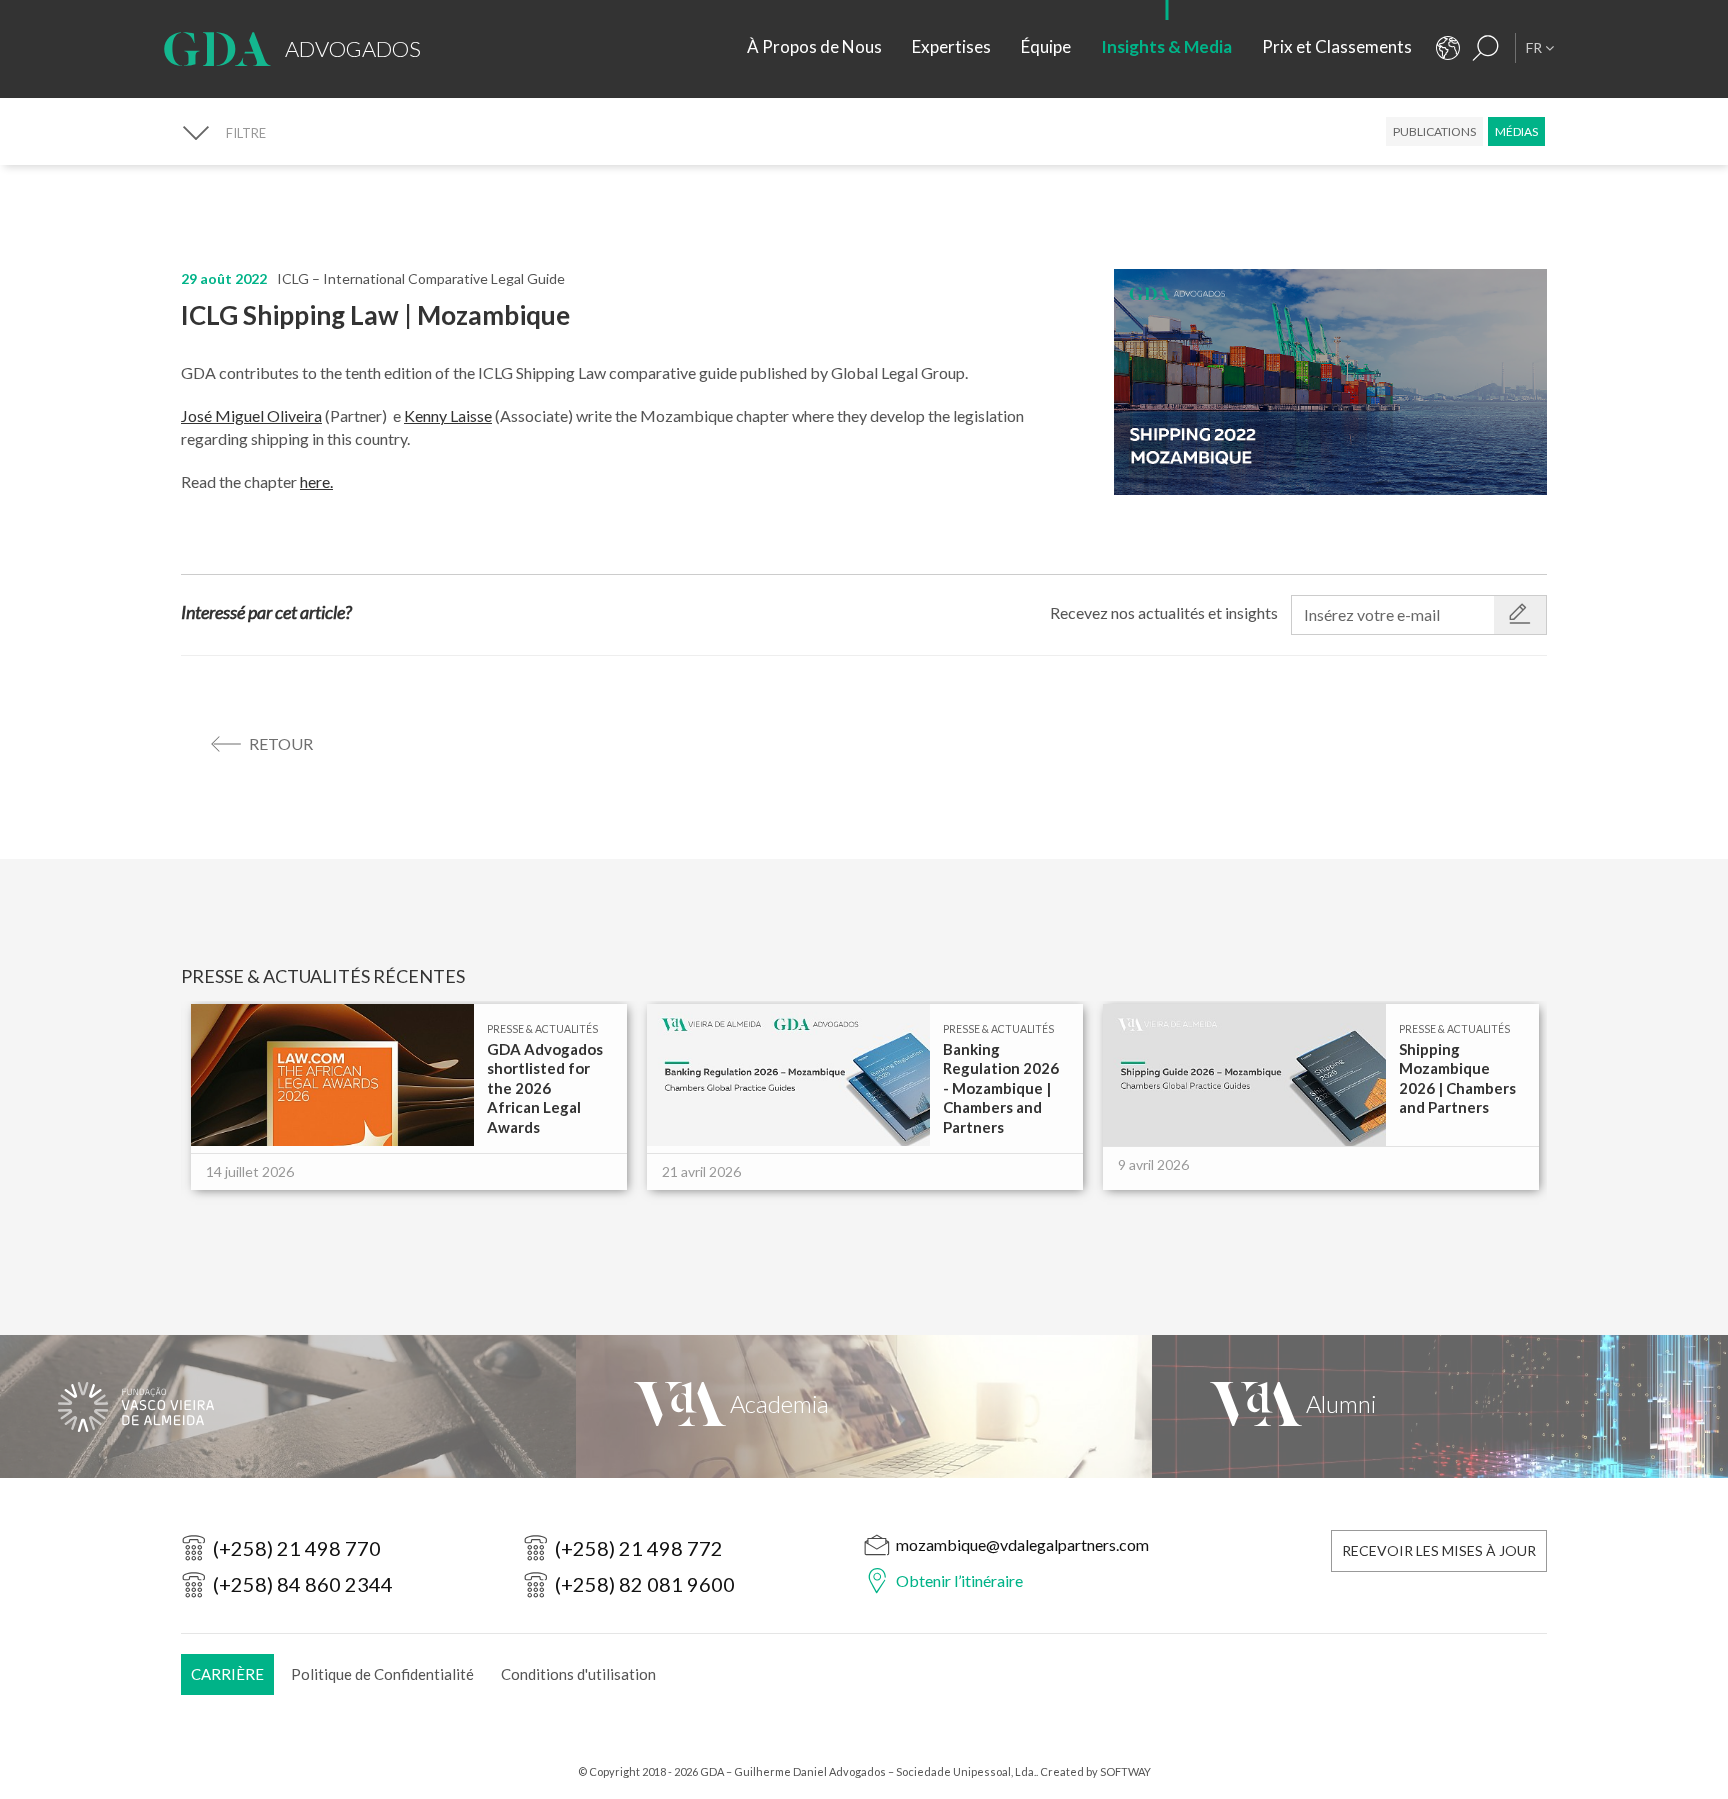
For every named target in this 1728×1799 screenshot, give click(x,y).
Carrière (227, 1674)
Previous (181, 1116)
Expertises (951, 46)
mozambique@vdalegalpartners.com (1022, 1544)
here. (316, 481)
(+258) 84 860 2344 (303, 1584)
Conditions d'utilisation (578, 1674)
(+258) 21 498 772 (639, 1548)
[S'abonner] (1520, 615)
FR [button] (1535, 47)
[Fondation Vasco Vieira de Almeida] (288, 1406)
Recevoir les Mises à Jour (1439, 1550)
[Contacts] (1448, 48)
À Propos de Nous (814, 46)
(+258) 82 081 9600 (645, 1584)
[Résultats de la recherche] (1486, 48)
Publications (1434, 131)
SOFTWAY (1125, 1771)
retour (281, 743)
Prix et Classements (1337, 46)
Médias (1516, 131)
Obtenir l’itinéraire (959, 1580)
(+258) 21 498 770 (297, 1548)
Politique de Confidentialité (382, 1674)
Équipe (1046, 46)
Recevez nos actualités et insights (1164, 612)
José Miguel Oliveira (251, 415)
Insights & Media (1166, 46)
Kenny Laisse (448, 415)
